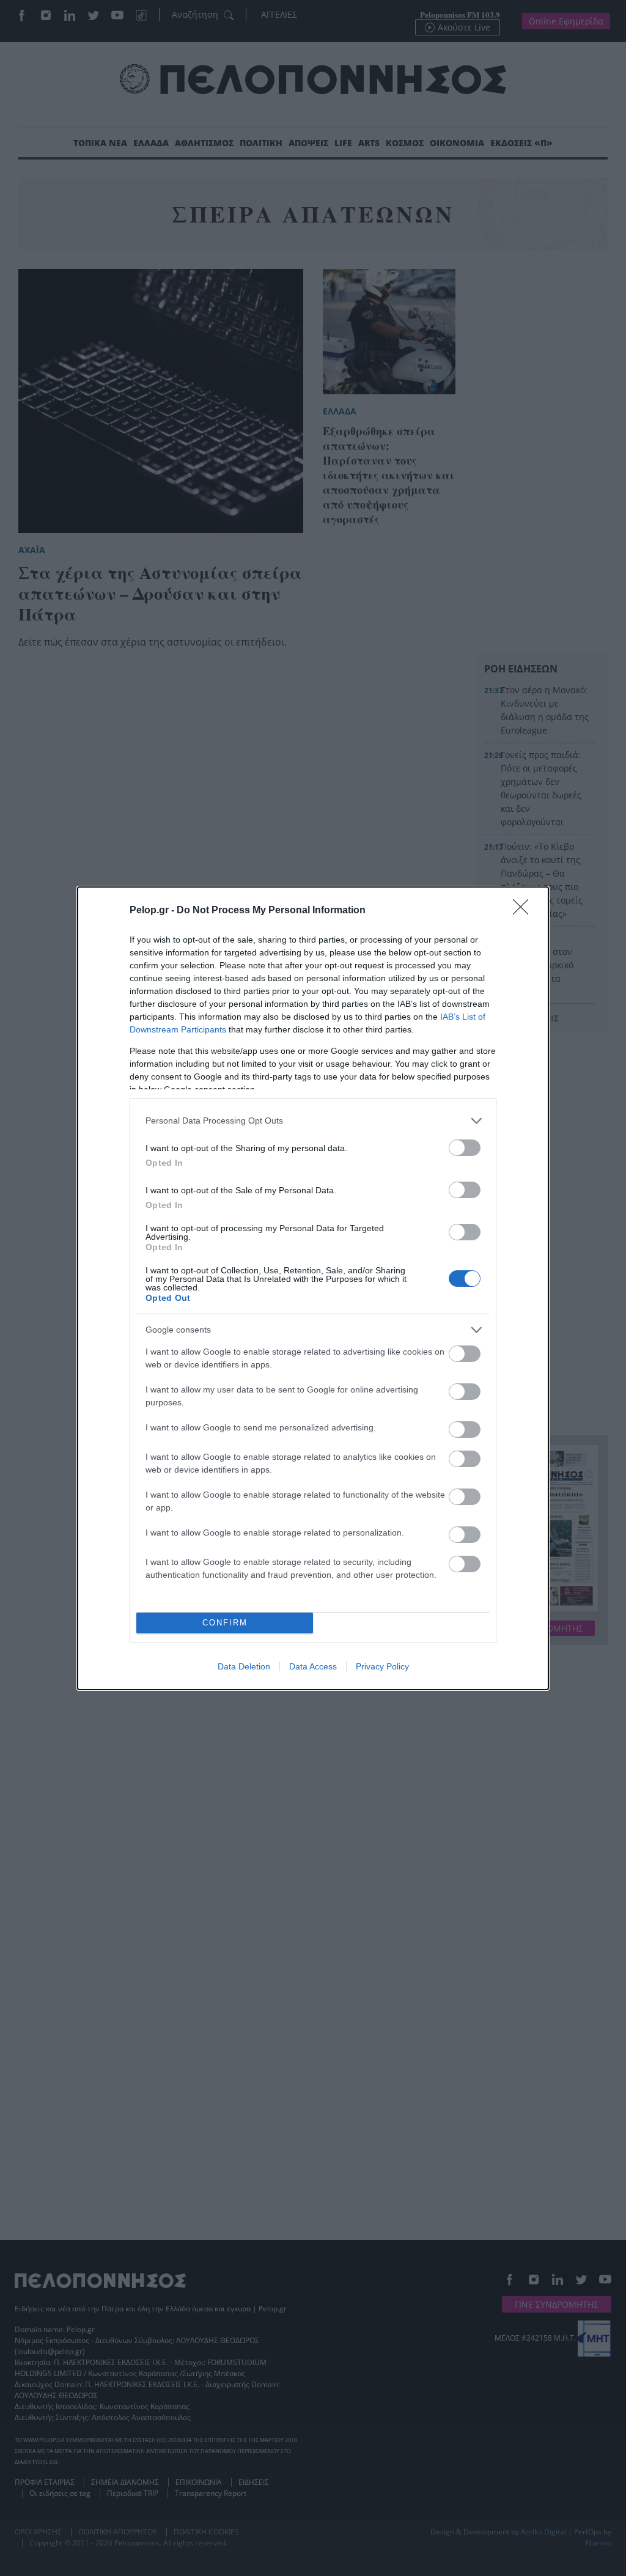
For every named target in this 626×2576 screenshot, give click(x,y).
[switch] (465, 1148)
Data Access (313, 1666)
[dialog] (313, 1288)
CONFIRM (225, 1623)
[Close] (525, 911)
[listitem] (313, 1121)
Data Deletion (244, 1666)
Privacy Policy (382, 1666)
